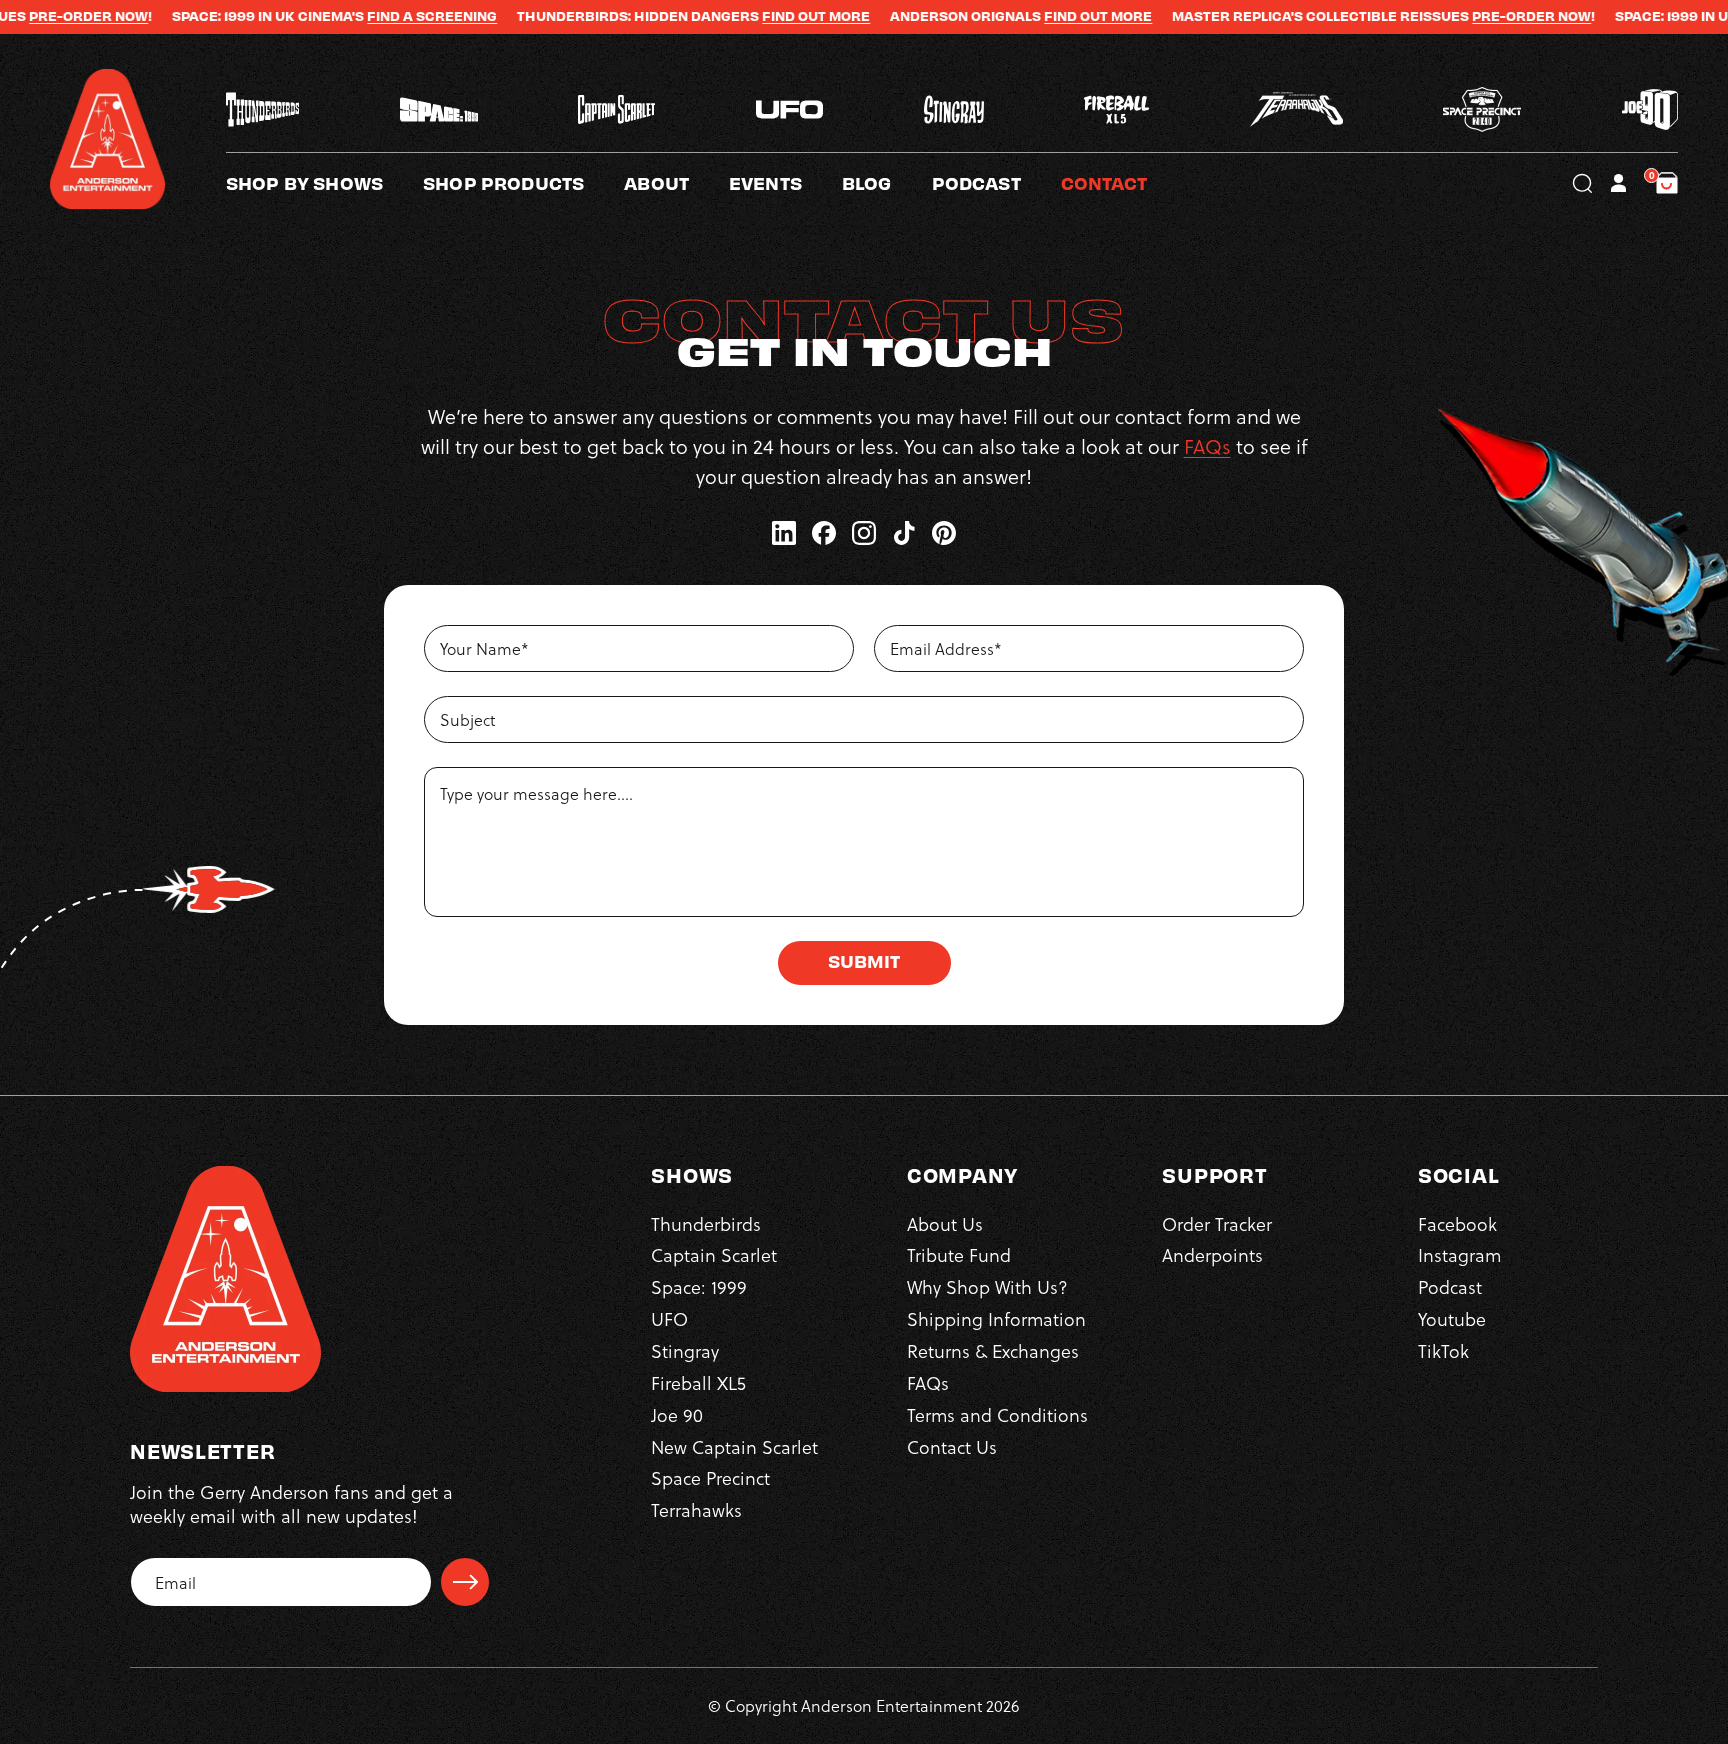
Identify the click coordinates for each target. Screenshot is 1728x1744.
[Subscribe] (465, 1582)
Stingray (685, 1350)
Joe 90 (677, 1414)
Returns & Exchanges (993, 1350)
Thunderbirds (706, 1223)
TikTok (1443, 1350)
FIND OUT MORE (737, 16)
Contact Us (952, 1446)
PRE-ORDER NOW (1452, 16)
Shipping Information (996, 1318)
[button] (676, 183)
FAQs (1207, 446)
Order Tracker (1217, 1223)
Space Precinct (710, 1477)
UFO (669, 1318)
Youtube (1452, 1318)
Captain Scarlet (714, 1254)
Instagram (1459, 1254)
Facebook (1457, 1223)
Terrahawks (696, 1509)
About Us (945, 1223)
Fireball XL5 (698, 1382)
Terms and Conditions (997, 1414)
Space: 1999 (699, 1286)
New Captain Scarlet (734, 1446)
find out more (1019, 16)
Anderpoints (1212, 1254)
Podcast (1450, 1286)
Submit (864, 960)
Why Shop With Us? (987, 1286)
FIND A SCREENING (353, 16)
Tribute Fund (959, 1254)
